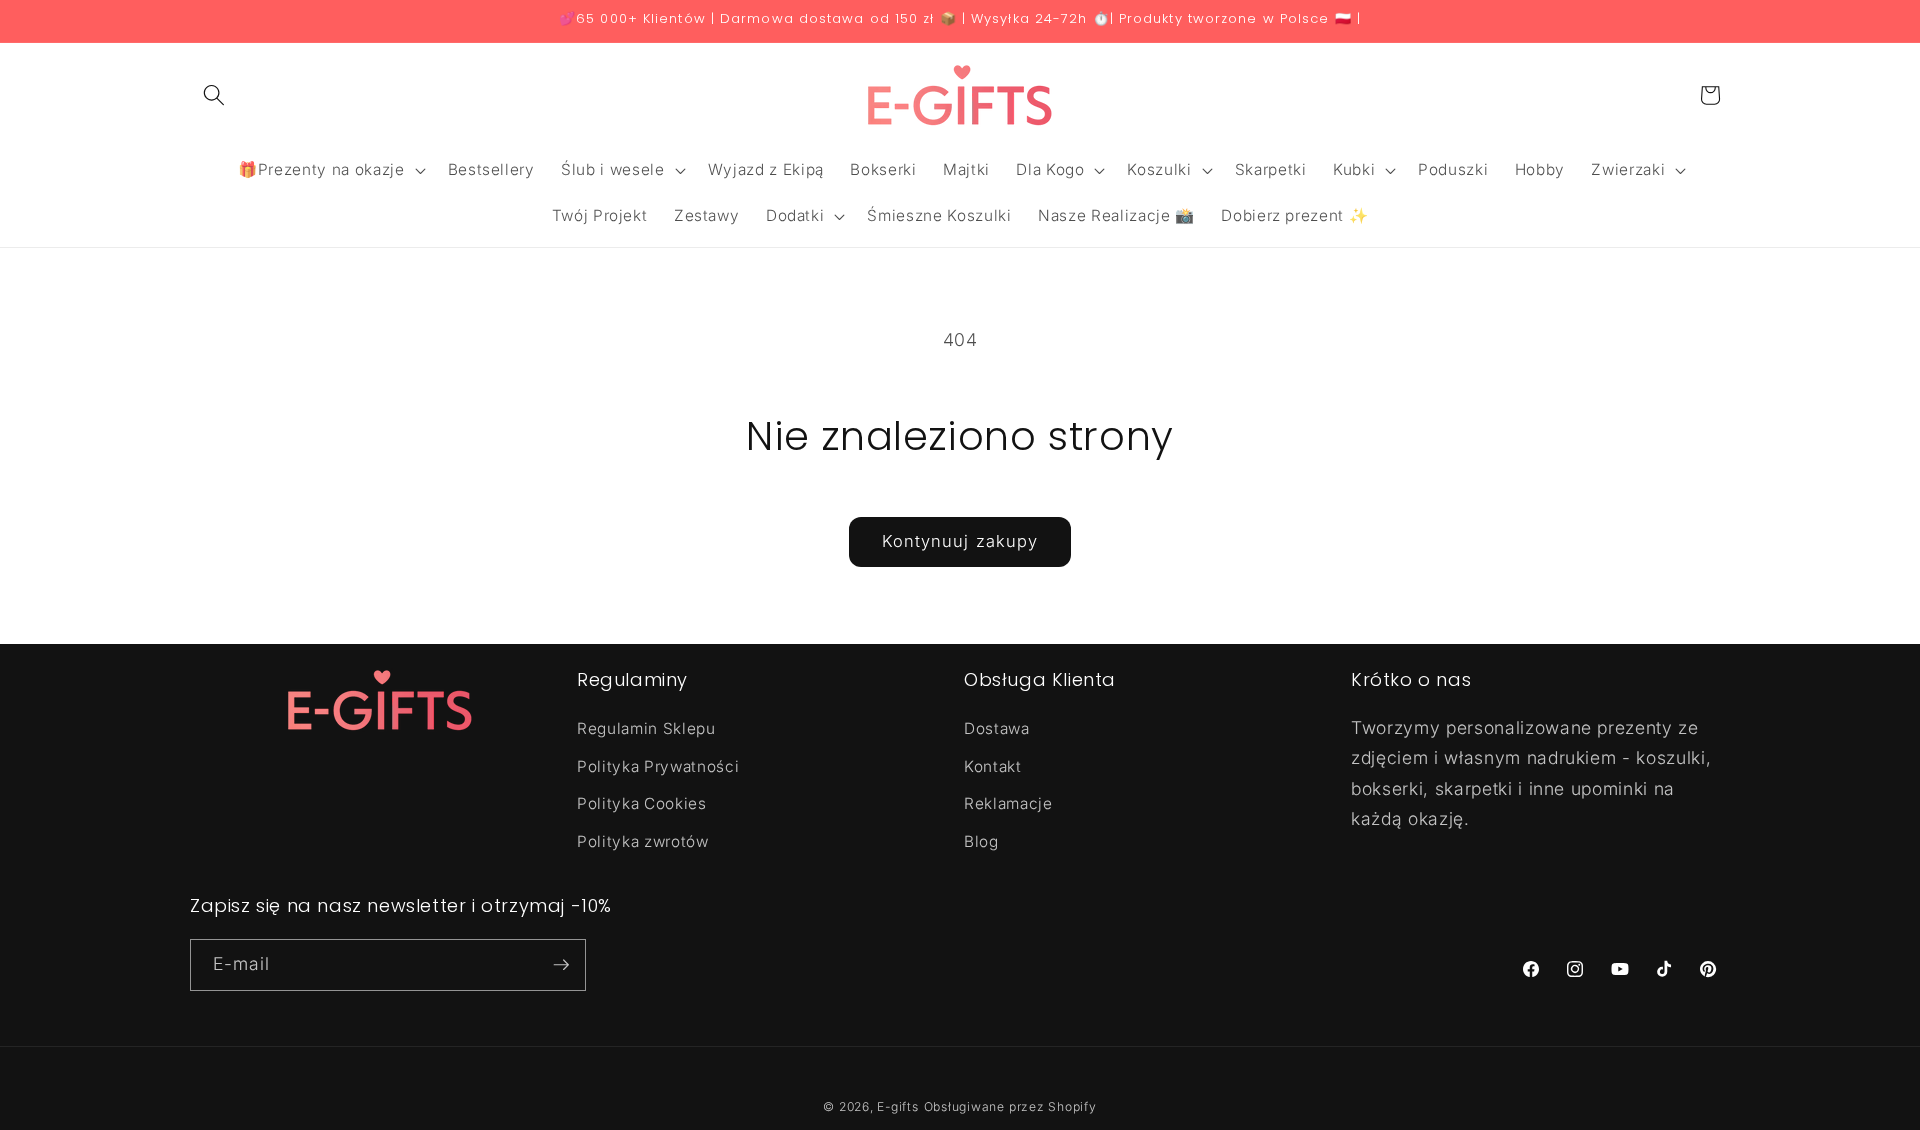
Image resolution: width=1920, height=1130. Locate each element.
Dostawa (997, 728)
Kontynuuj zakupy (960, 541)
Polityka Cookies (642, 803)
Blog (981, 841)
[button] (214, 95)
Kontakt (993, 766)
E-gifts (897, 1106)
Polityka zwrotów (643, 841)
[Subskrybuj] (561, 965)
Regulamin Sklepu (646, 728)
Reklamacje (1008, 803)
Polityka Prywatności (658, 766)
